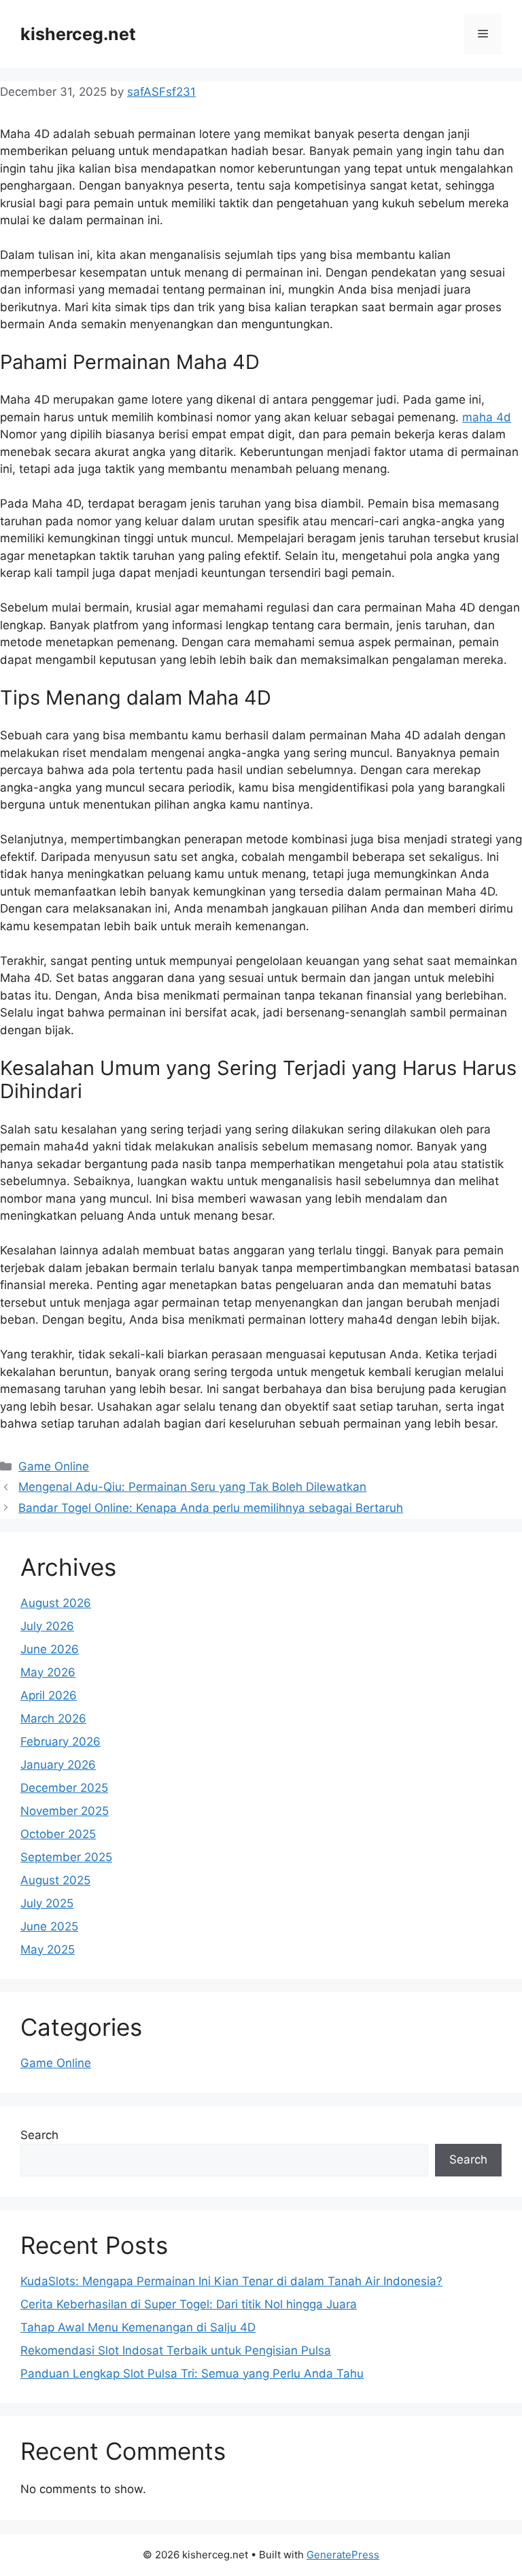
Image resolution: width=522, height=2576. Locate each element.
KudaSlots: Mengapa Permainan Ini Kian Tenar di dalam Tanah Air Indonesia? (231, 2281)
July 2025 (47, 1903)
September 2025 (66, 1857)
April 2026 (49, 1695)
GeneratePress (343, 2555)
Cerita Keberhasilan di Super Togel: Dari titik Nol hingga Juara (189, 2304)
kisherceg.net (78, 34)
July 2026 (47, 1626)
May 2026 (48, 1672)
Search (39, 2135)
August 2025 (55, 1880)
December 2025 (64, 1788)
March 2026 (53, 1718)
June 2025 (49, 1926)
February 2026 (60, 1742)
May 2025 (48, 1949)
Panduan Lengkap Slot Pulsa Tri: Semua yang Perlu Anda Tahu (192, 2374)
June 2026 (50, 1649)
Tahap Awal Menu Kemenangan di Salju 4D (138, 2327)
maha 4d (487, 417)
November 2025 (65, 1811)
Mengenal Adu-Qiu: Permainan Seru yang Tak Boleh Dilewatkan (192, 1487)
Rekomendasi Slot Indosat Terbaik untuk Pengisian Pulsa (176, 2350)
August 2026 (56, 1603)
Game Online (54, 1466)
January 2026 (58, 1765)
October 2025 (58, 1834)
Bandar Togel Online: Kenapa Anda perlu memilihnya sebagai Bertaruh (211, 1508)
